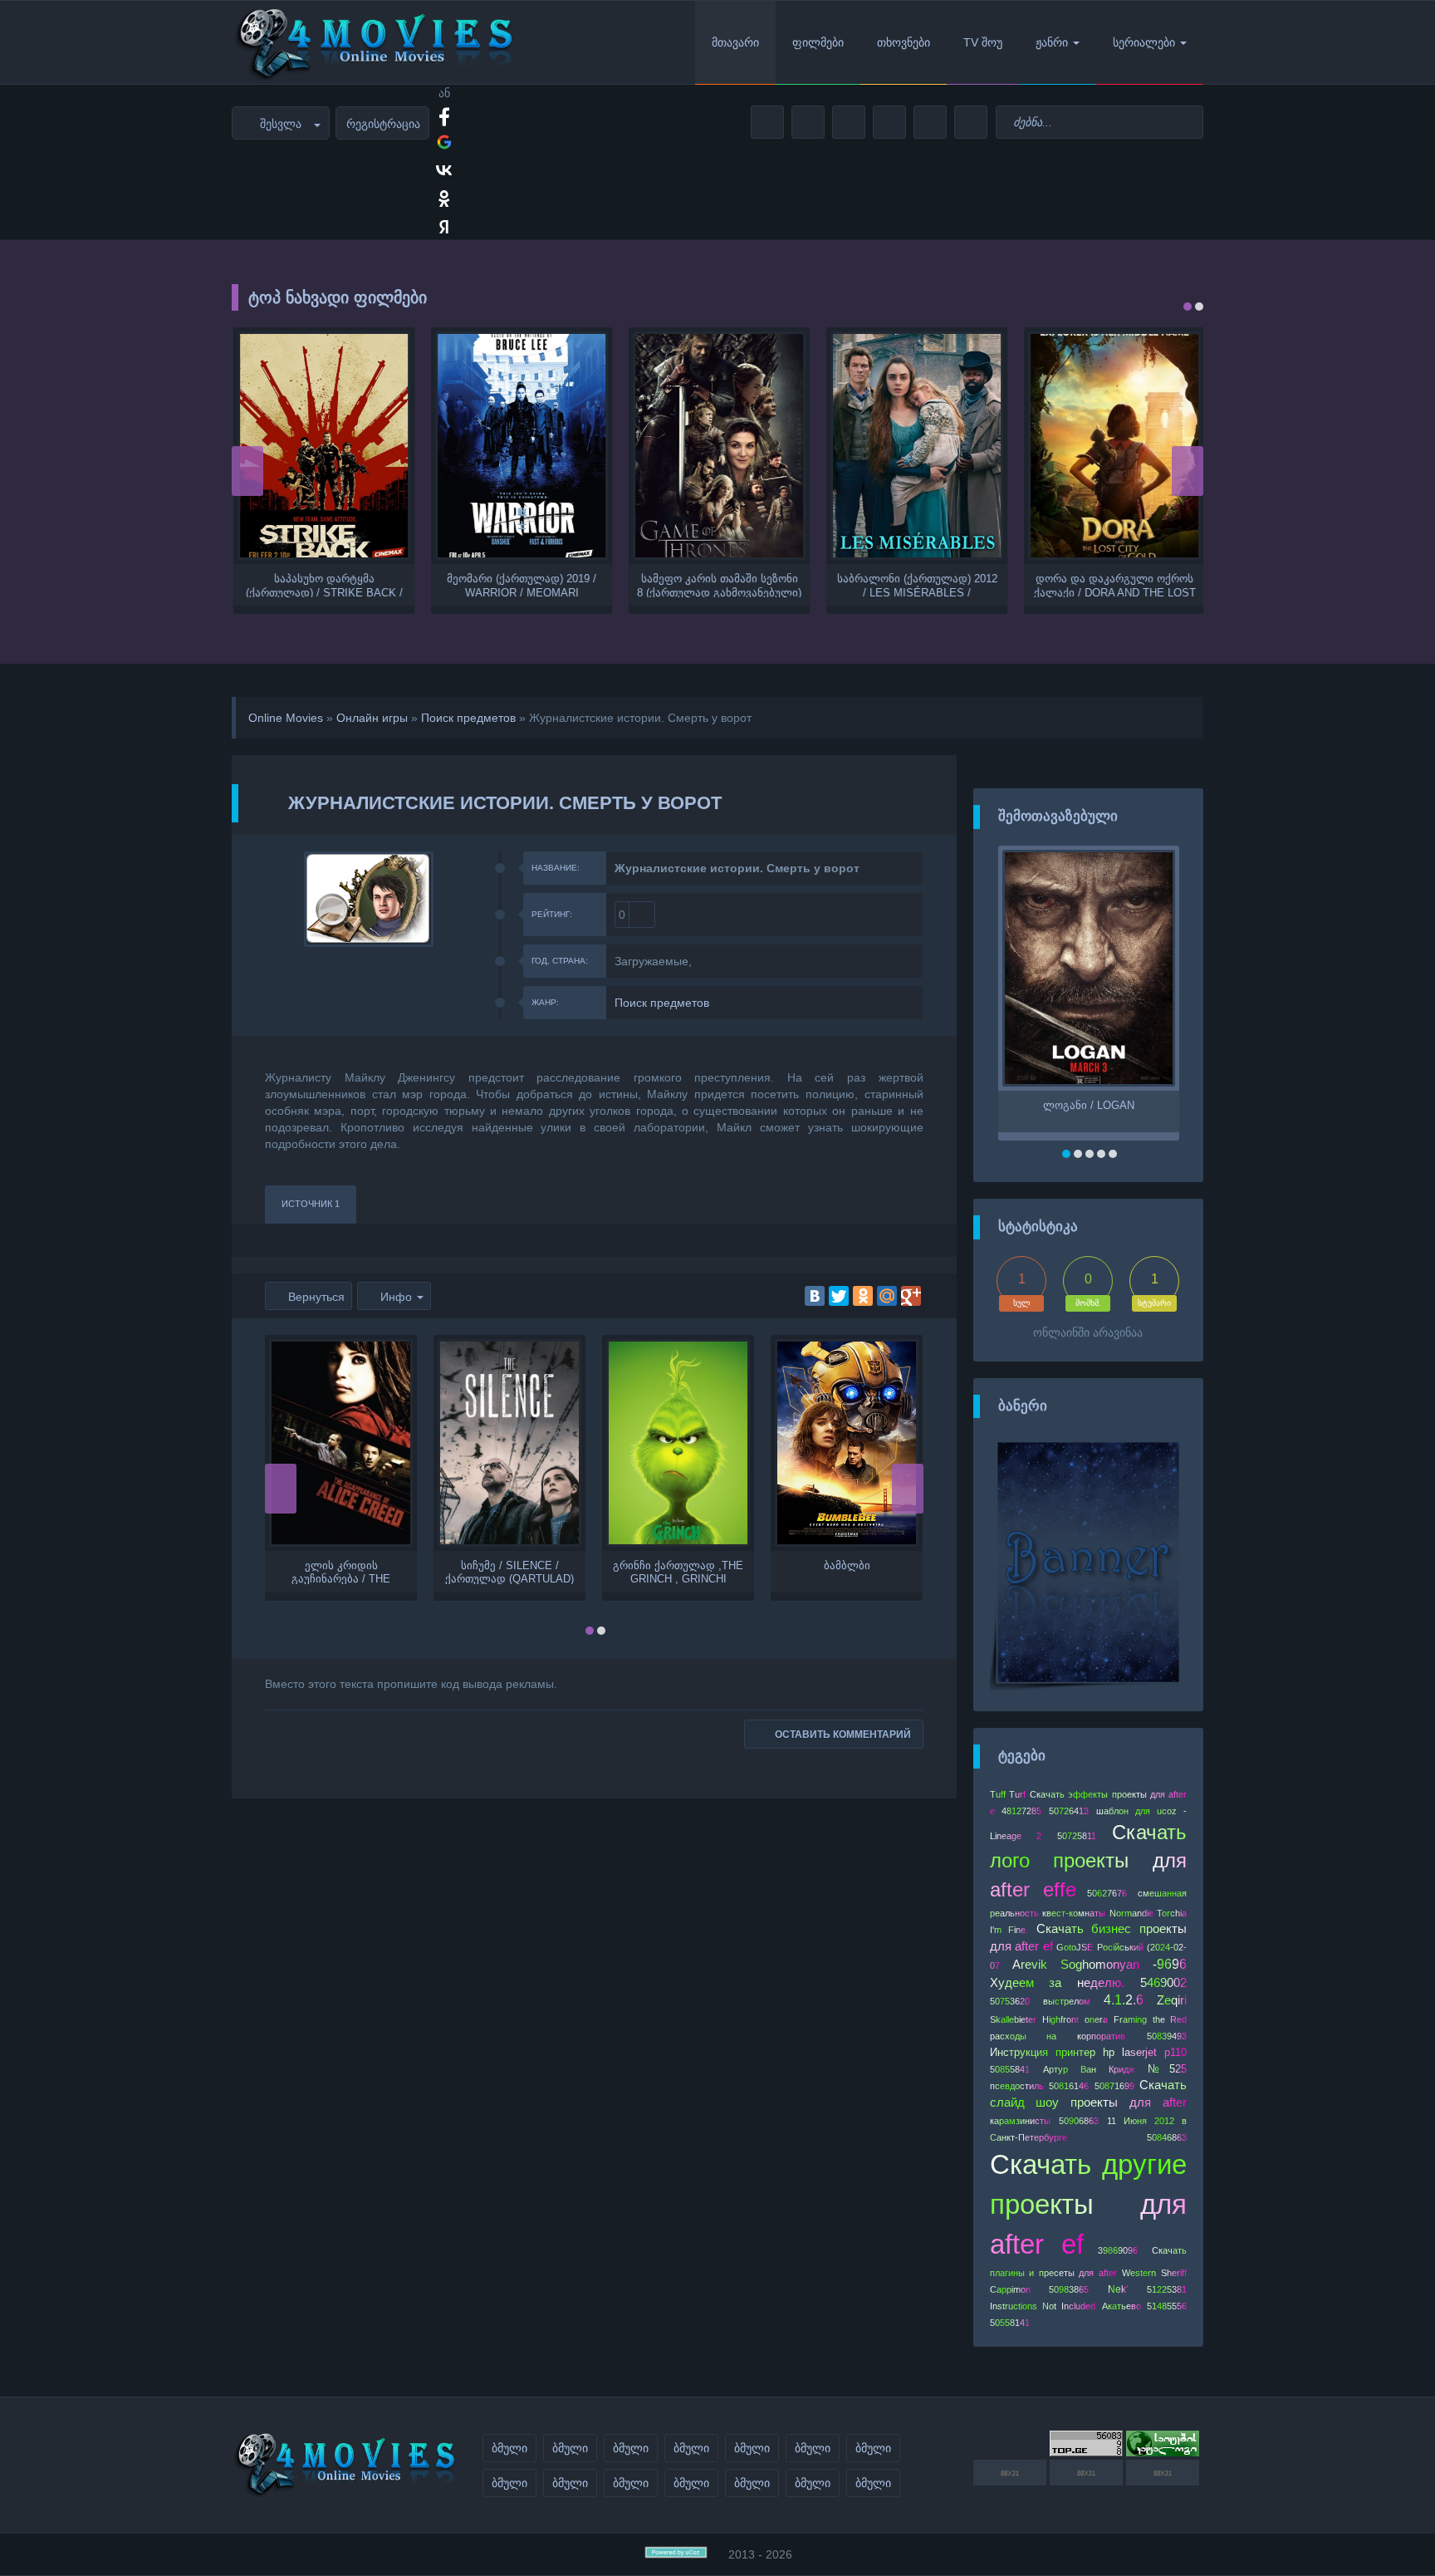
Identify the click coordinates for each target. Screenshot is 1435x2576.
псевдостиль (1017, 2086)
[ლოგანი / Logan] (1089, 968)
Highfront (1060, 2019)
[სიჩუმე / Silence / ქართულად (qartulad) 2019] (509, 1443)
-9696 (1170, 1964)
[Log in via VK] (444, 170)
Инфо (396, 1297)
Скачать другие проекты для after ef (1089, 2204)
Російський (1120, 1947)
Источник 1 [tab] (311, 1204)
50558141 (1010, 2323)
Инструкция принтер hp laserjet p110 (1089, 2052)
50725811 (1077, 1836)
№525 (1167, 2069)
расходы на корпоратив (1058, 2036)
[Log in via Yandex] (444, 227)
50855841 (1010, 2069)
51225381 (1167, 2289)
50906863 (1079, 2121)
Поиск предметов (468, 718)
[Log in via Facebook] (444, 114)
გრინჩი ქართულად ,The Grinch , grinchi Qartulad (678, 1572)
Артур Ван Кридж (1089, 2069)
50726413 (1069, 1811)
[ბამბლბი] (847, 1443)
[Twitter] (839, 1296)
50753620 (1010, 2001)
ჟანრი (1052, 42)
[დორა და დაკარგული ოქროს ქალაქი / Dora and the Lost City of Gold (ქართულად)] (1113, 446)
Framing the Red (1150, 2019)
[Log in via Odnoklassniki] (444, 199)
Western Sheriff (1154, 2273)
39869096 (1118, 2250)
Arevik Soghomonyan (1076, 1965)
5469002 (1163, 1983)
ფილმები (818, 42)
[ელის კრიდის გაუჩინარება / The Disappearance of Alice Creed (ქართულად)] (341, 1443)
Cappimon (1010, 2289)
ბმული (509, 2448)
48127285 (1021, 1811)
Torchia (1172, 1913)
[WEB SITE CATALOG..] (1163, 2452)
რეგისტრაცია (383, 124)
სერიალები (1144, 42)
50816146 (1069, 2086)
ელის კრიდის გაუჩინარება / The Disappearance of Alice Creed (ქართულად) (341, 1572)
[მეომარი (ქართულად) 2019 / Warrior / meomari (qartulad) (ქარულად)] (520, 446)
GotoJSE (1075, 1947)
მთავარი (735, 42)
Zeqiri (1172, 2000)
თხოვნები (904, 42)
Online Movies (286, 718)
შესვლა (281, 124)
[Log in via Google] (444, 142)
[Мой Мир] (887, 1296)
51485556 (1167, 2306)
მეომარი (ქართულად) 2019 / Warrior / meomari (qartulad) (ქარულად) (520, 585)
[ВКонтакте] (815, 1296)
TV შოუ (983, 42)
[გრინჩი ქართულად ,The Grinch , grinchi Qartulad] (678, 1443)
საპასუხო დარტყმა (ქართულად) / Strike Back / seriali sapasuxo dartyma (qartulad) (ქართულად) (323, 585)
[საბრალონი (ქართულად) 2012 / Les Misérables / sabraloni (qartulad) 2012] (915, 446)
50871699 (1114, 2086)
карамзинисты (1020, 2121)
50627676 (1107, 1893)
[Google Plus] (911, 1296)
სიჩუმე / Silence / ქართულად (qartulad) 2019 (509, 1572)
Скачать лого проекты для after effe (1089, 1861)
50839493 (1167, 2036)
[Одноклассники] (863, 1296)
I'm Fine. (1009, 1930)
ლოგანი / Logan (1089, 1105)
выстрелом (1067, 2001)
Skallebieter (1013, 2019)
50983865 (1069, 2289)
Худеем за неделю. (1058, 1983)
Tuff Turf (1008, 1794)
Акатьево (1122, 2306)
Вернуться (316, 1297)
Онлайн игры (372, 718)
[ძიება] (1188, 123)
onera (1096, 2019)
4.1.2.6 (1124, 2000)
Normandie (1131, 1913)
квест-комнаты (1074, 1913)
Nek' (1118, 2289)
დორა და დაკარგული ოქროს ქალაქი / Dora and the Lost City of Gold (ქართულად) (1113, 585)
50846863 (1167, 2137)
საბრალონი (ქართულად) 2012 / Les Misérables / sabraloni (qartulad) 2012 (916, 585)
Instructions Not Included (1043, 2306)
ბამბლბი (847, 1565)
